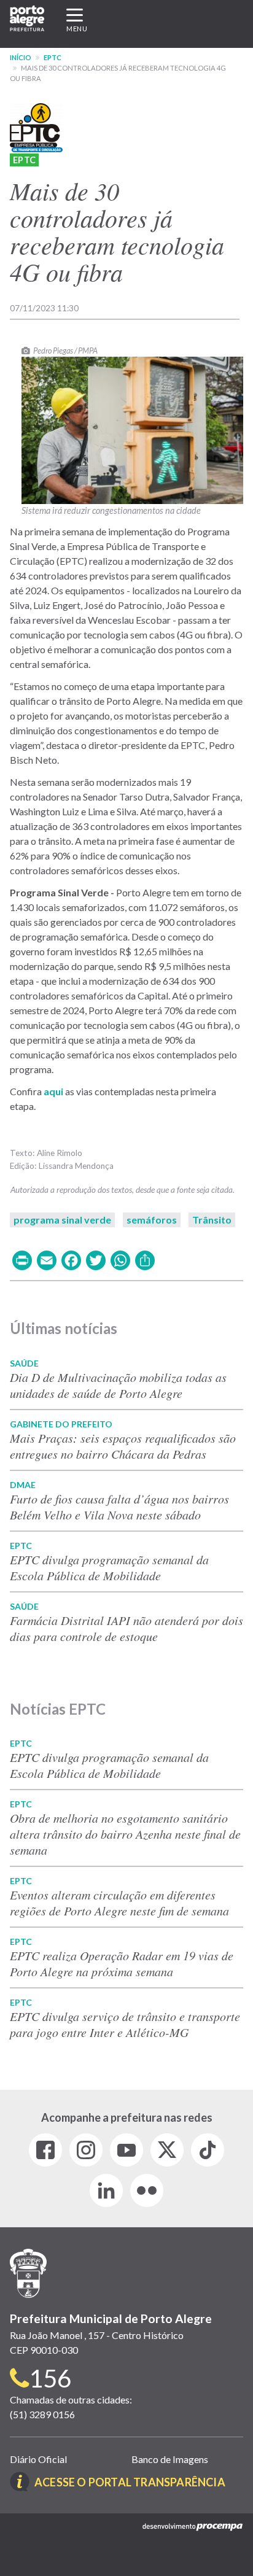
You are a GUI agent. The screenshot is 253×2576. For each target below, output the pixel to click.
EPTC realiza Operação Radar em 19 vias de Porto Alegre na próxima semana (122, 1963)
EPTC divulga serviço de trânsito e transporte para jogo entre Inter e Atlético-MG (125, 2024)
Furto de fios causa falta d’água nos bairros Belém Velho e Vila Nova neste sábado (119, 1507)
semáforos (152, 1220)
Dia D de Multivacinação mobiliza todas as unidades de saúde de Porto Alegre (118, 1385)
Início (21, 57)
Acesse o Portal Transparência (130, 2482)
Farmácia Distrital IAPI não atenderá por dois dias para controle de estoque (126, 1628)
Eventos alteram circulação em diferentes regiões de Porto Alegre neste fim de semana (119, 1903)
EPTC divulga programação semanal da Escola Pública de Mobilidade (109, 1567)
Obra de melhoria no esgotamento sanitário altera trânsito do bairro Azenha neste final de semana (125, 1834)
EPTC (53, 57)
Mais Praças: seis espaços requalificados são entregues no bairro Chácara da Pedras (123, 1446)
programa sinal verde (62, 1220)
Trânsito (212, 1220)
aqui (54, 1091)
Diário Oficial (38, 2459)
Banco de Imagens (170, 2459)
